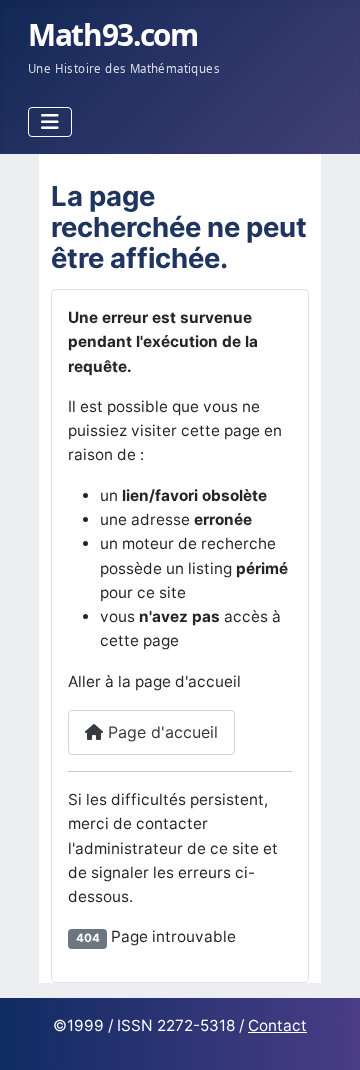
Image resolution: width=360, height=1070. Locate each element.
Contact (277, 1025)
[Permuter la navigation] (50, 122)
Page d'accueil (160, 732)
